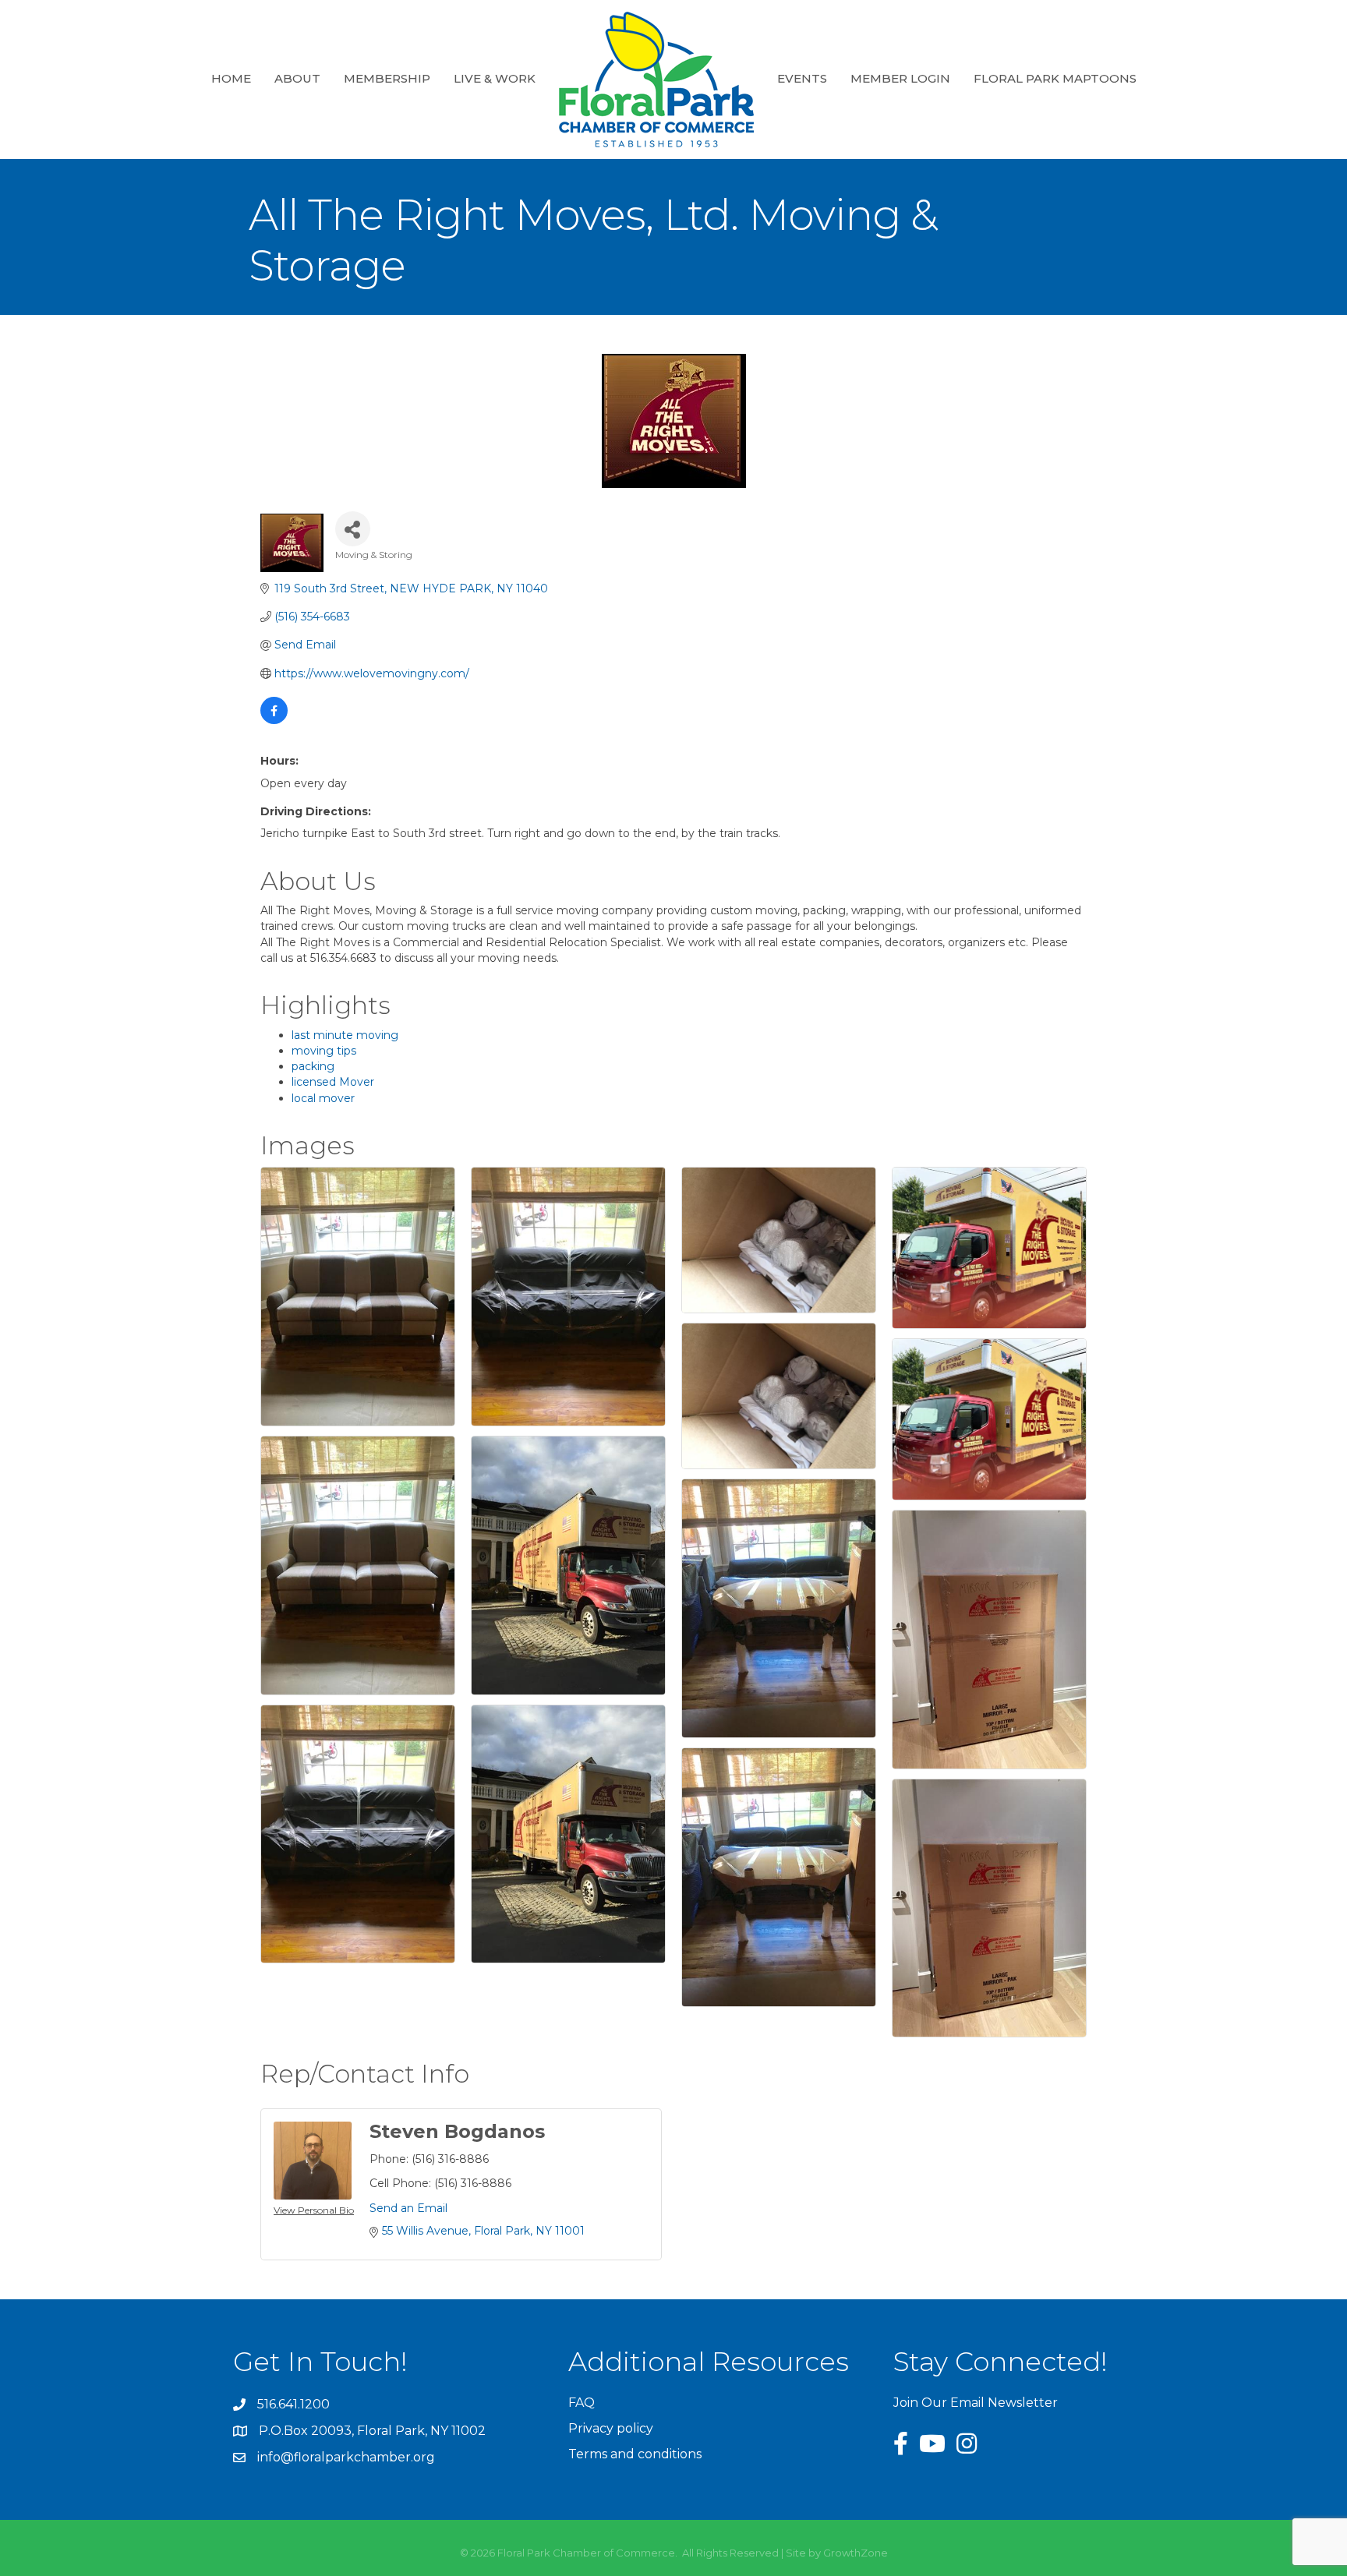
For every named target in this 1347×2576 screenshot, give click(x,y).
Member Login (900, 78)
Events (802, 78)
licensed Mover (333, 1082)
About (297, 78)
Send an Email (408, 2208)
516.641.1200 (293, 2404)
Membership (387, 78)
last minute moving (345, 1035)
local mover (323, 1098)
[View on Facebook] (274, 720)
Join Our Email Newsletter (976, 2403)
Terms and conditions (635, 2454)
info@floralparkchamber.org (346, 2457)
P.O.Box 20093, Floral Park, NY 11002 (372, 2431)
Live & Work (495, 78)
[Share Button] (353, 529)
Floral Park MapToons (1055, 78)
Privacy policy (611, 2428)
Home (231, 78)
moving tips (324, 1051)
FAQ (582, 2403)
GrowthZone (856, 2553)
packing (313, 1066)
